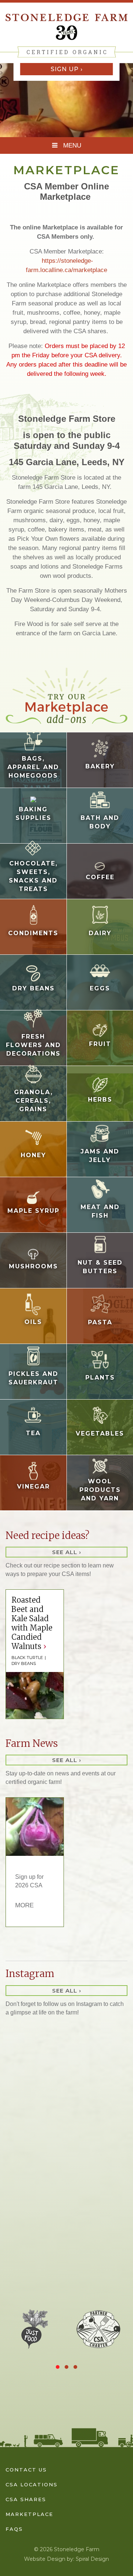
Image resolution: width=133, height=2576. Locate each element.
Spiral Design (92, 2559)
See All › (67, 1552)
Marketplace (29, 2514)
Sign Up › (67, 69)
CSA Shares (26, 2499)
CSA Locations (32, 2484)
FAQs (14, 2529)
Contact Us (26, 2470)
